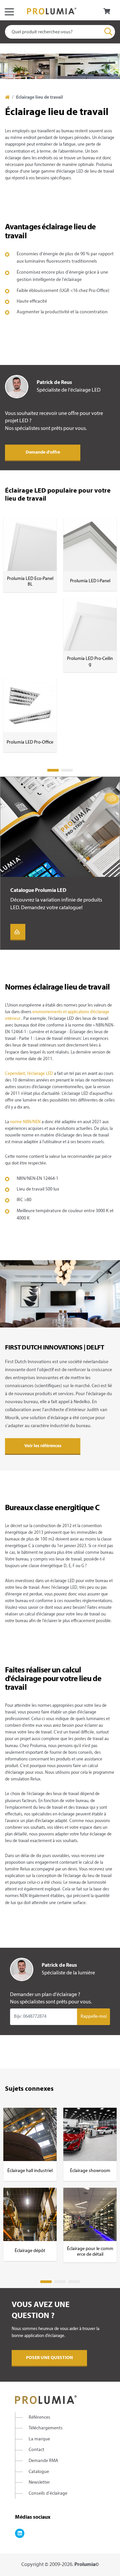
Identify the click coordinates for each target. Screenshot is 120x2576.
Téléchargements (46, 2428)
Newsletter (39, 2483)
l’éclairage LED (40, 1074)
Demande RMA (43, 2461)
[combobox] (60, 32)
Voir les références (43, 1446)
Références (39, 2418)
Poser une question (49, 2358)
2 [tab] (67, 770)
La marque (39, 2439)
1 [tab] (53, 770)
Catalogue (39, 2472)
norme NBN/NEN (25, 1122)
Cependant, (16, 1074)
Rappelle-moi (94, 2017)
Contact (36, 2450)
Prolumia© (87, 2565)
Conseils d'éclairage (48, 2494)
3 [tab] (74, 2282)
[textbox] (60, 32)
